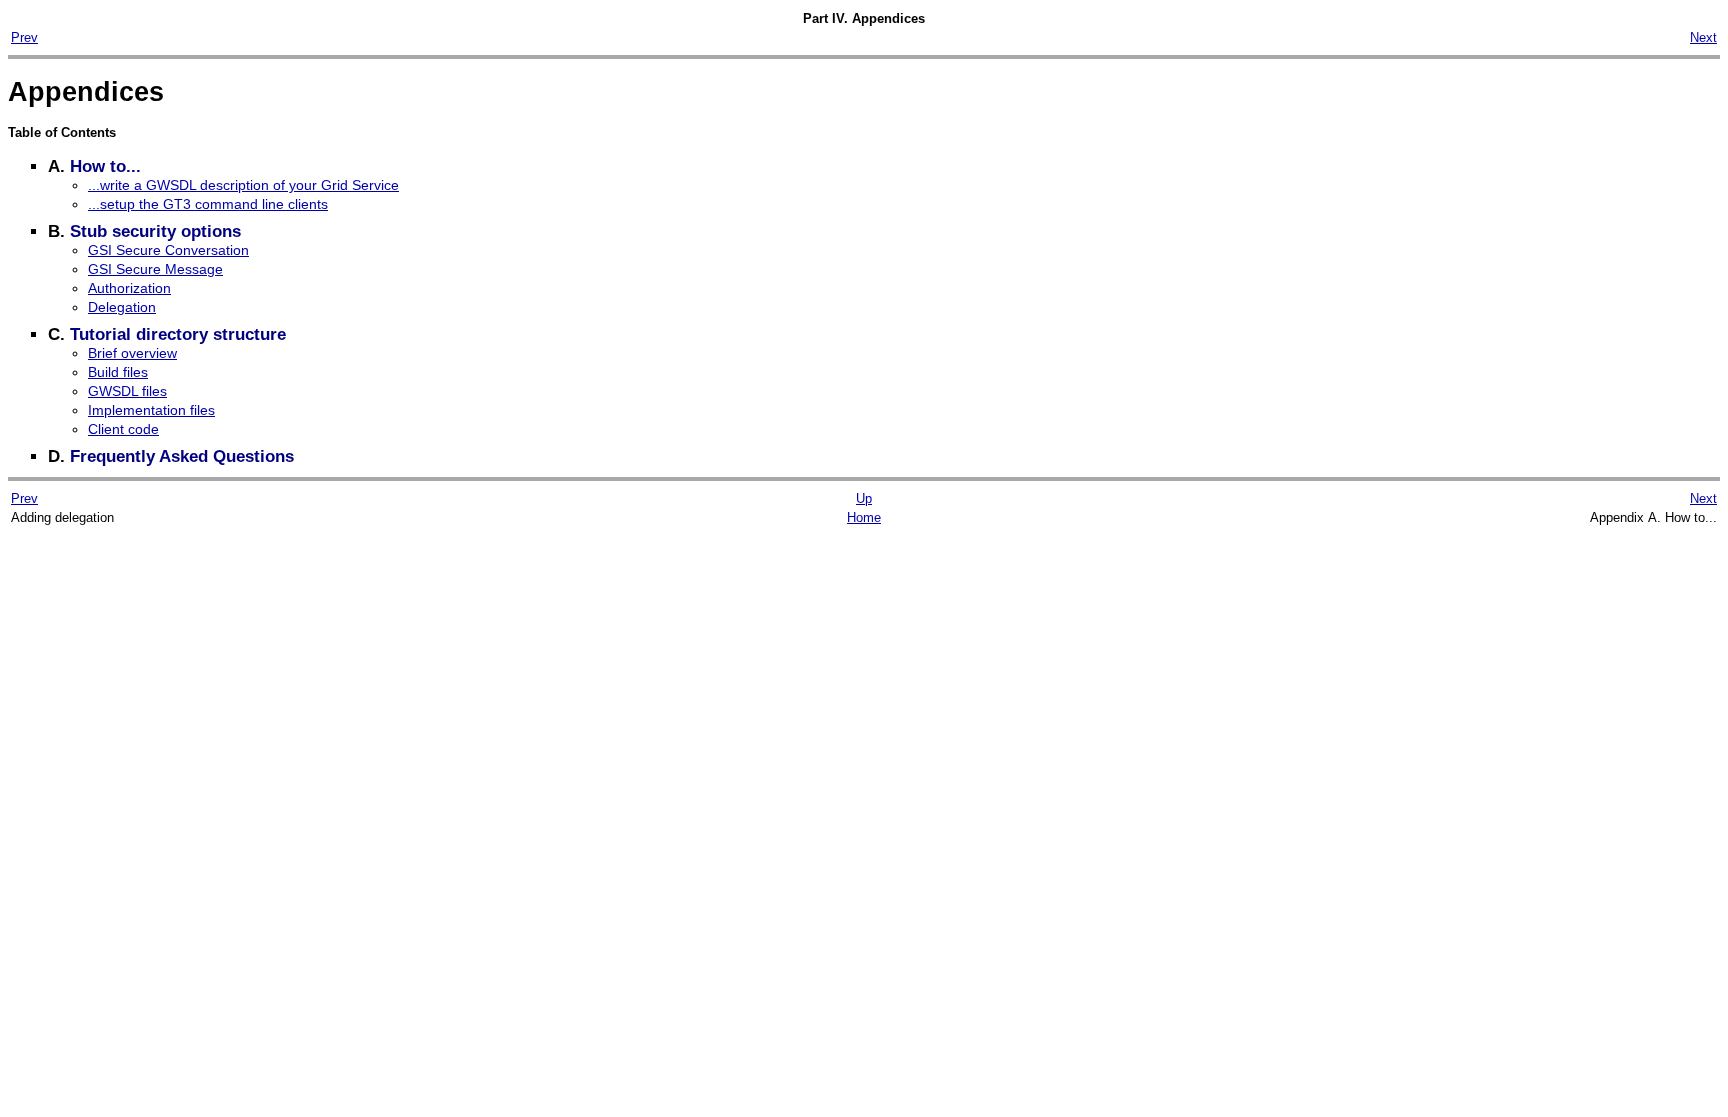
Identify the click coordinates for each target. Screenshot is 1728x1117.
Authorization (129, 288)
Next (1703, 37)
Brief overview (132, 353)
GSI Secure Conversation (168, 250)
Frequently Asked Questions (182, 456)
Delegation (122, 307)
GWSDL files (127, 391)
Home (864, 517)
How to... (105, 166)
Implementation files (151, 410)
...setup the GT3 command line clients (208, 204)
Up (864, 498)
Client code (123, 429)
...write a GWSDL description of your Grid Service (243, 185)
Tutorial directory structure (178, 334)
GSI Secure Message (155, 269)
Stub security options (155, 231)
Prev (24, 37)
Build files (118, 372)
